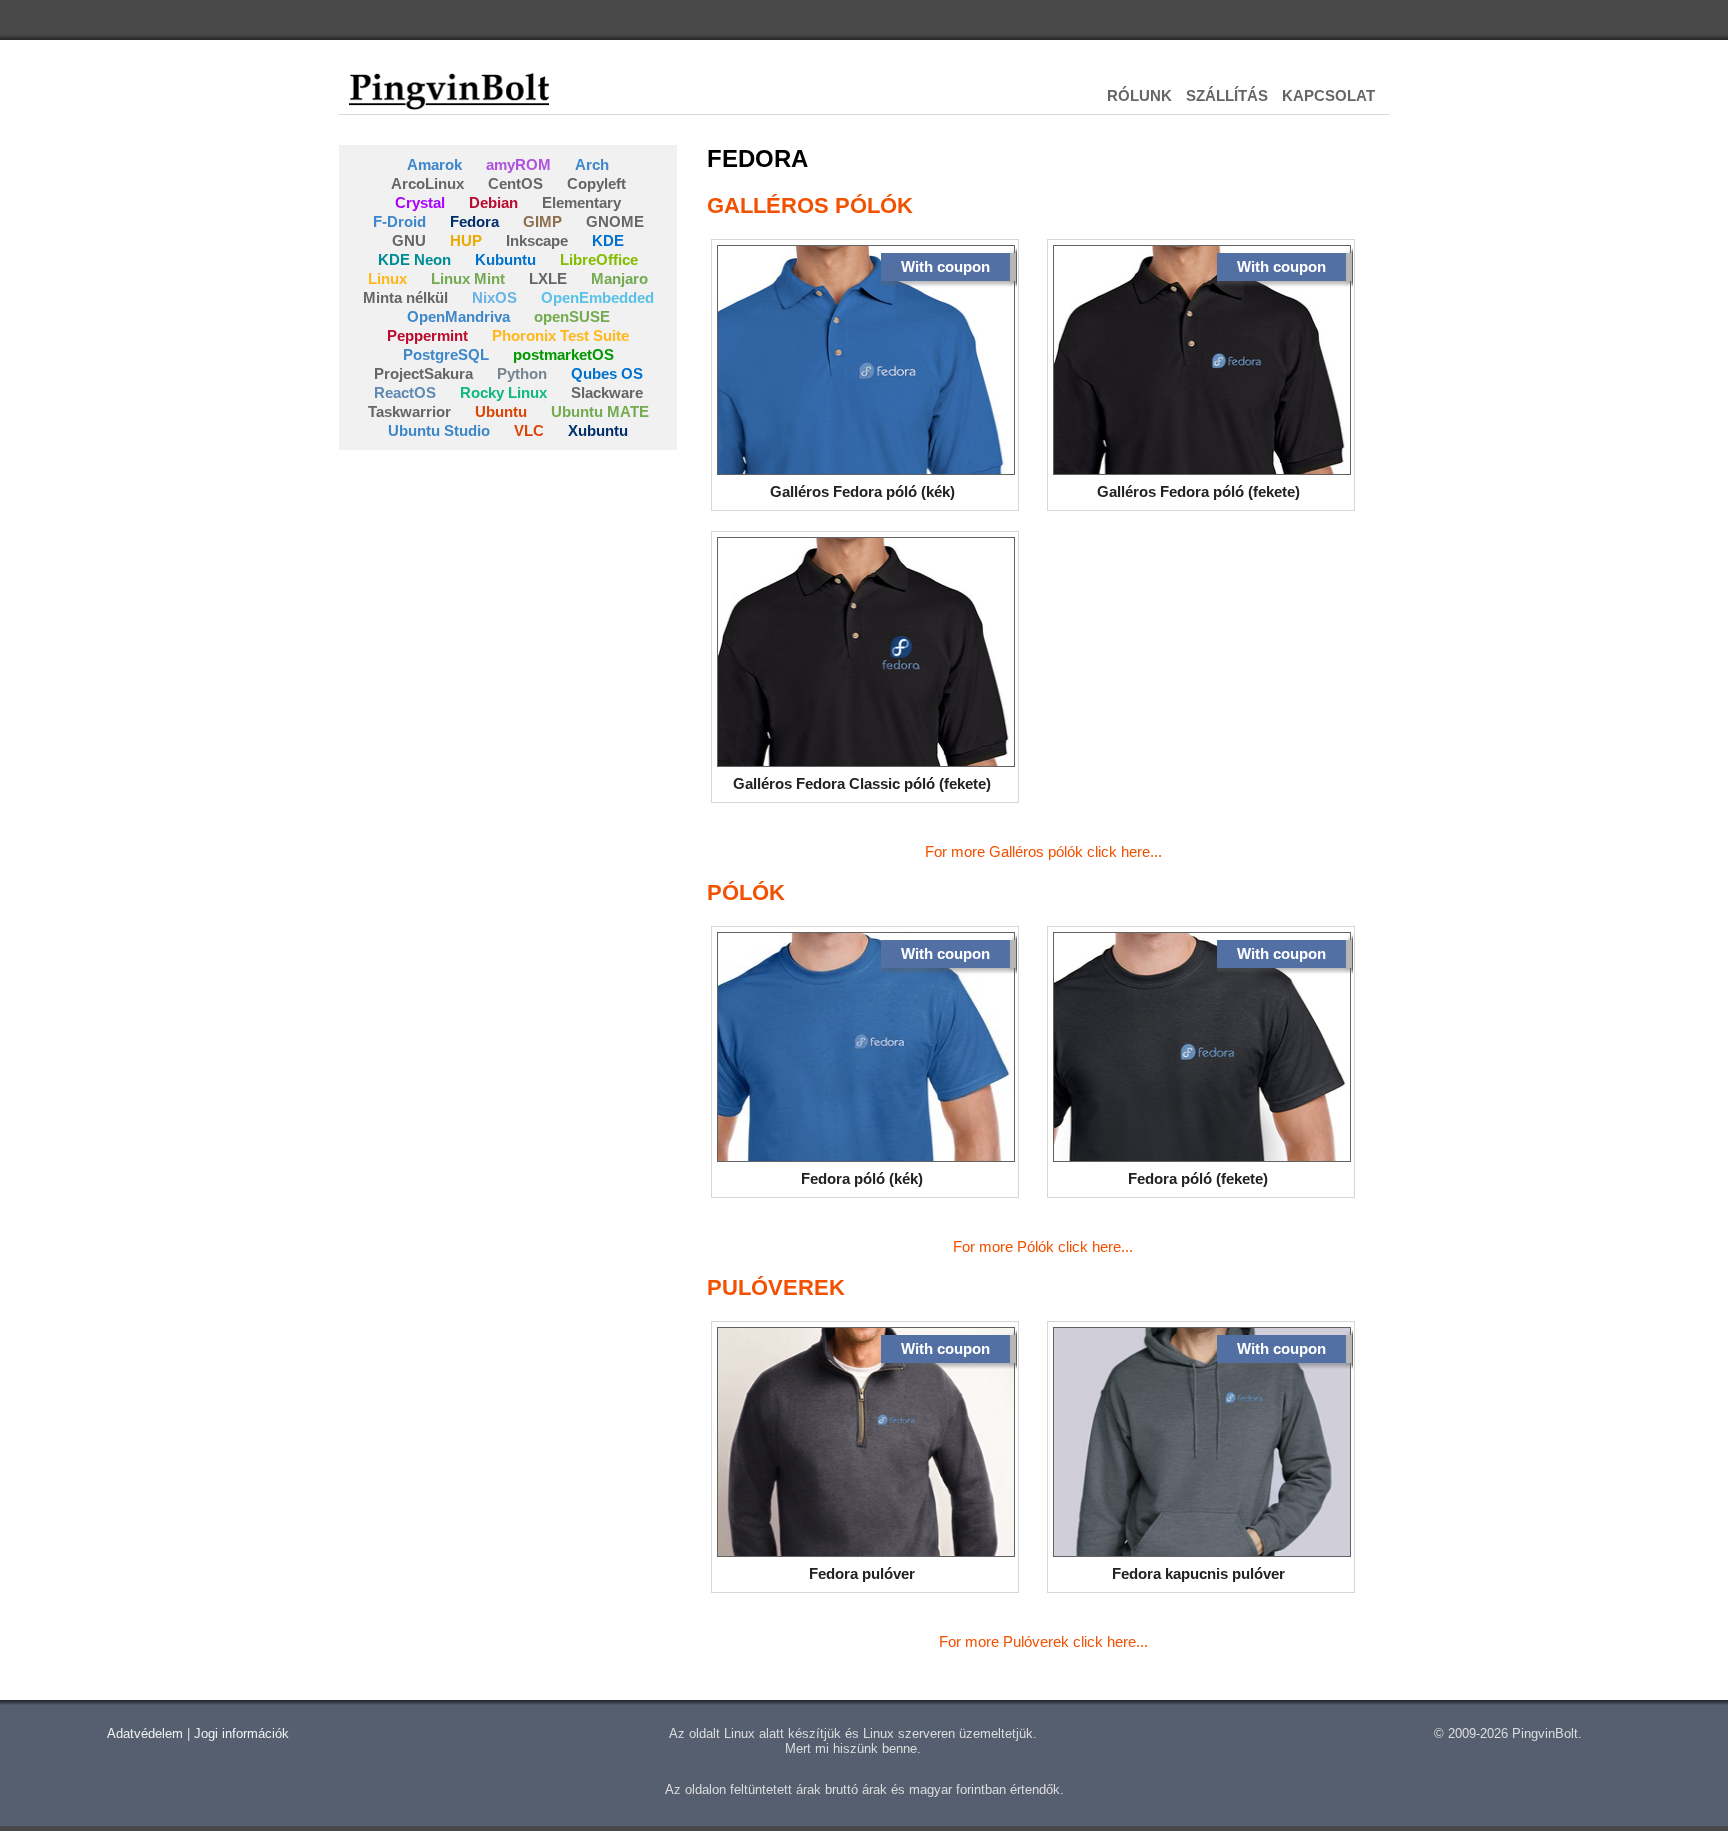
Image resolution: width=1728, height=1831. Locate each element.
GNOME (615, 221)
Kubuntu (505, 259)
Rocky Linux (503, 392)
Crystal (420, 202)
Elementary (581, 202)
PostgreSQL (446, 354)
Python (522, 373)
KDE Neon (414, 259)
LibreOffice (599, 259)
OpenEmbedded (597, 297)
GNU (409, 240)
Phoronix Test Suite (560, 335)
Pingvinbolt (449, 90)
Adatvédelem (145, 1733)
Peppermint (427, 335)
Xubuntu (598, 430)
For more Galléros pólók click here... (1043, 851)
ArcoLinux (427, 183)
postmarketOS (563, 354)
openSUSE (572, 316)
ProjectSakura (423, 373)
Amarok (434, 164)
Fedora (474, 221)
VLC (529, 430)
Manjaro (619, 278)
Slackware (607, 392)
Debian (493, 202)
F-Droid (399, 221)
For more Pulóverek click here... (1043, 1641)
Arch (592, 164)
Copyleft (596, 183)
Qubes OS (607, 373)
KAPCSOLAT (1328, 95)
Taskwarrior (409, 411)
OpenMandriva (458, 316)
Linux (387, 278)
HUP (466, 240)
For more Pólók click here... (1043, 1246)
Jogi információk (241, 1733)
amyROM (518, 164)
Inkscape (537, 240)
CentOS (515, 183)
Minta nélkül (405, 297)
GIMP (542, 221)
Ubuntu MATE (600, 411)
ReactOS (405, 392)
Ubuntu (501, 411)
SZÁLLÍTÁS (1227, 95)
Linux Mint (468, 278)
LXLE (548, 278)
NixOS (494, 297)
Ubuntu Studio (439, 430)
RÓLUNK (1139, 95)
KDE (608, 240)
